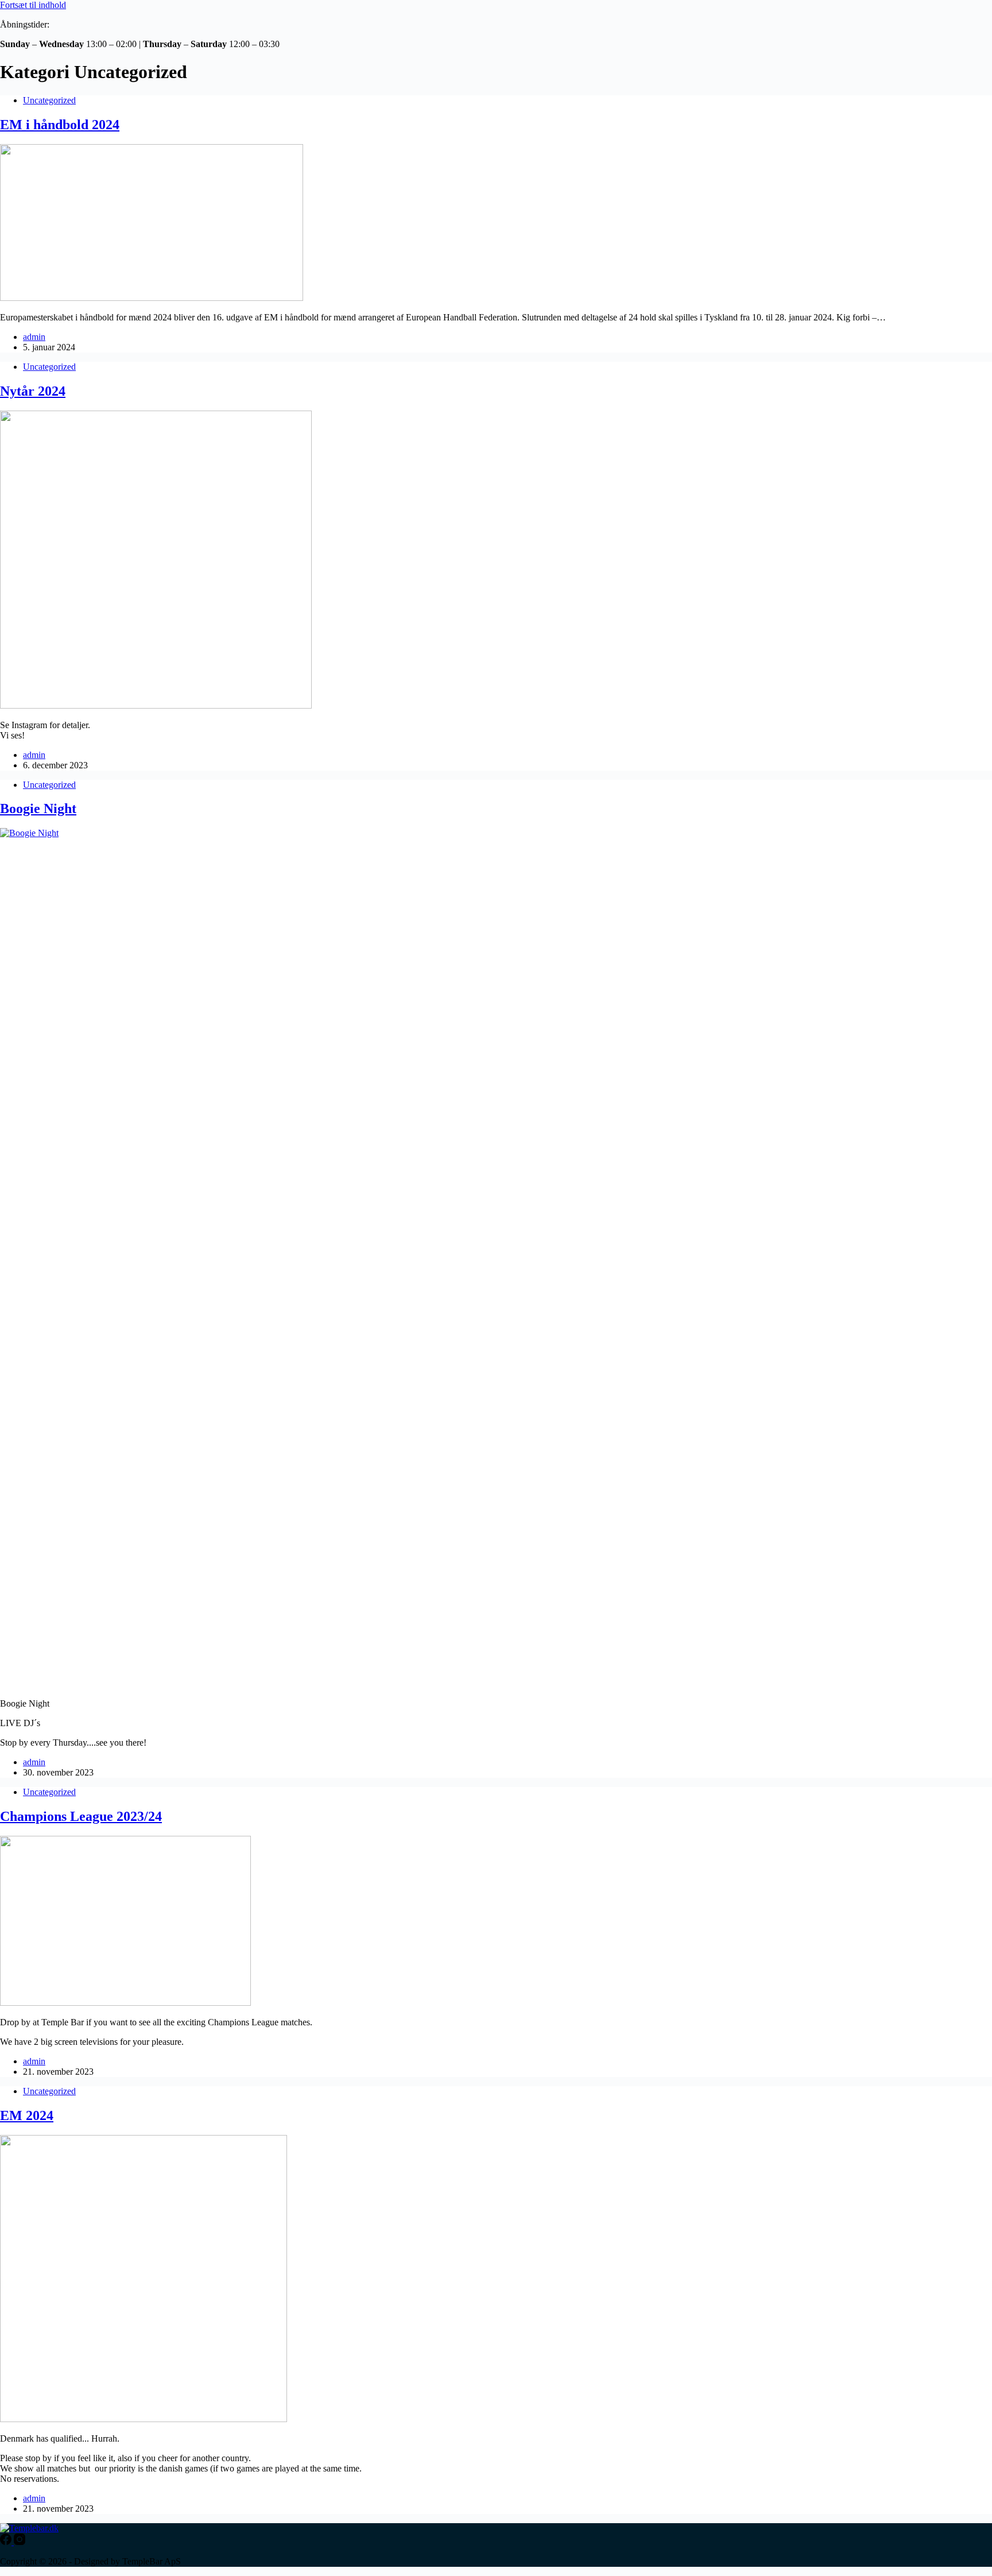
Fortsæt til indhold (33, 5)
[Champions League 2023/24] (125, 2003)
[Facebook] (7, 2542)
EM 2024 (27, 2115)
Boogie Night (38, 809)
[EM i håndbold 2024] (152, 298)
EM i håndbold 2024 (60, 125)
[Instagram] (20, 2542)
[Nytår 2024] (156, 705)
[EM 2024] (144, 2419)
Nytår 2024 (33, 391)
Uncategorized (49, 100)
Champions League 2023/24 (81, 1816)
